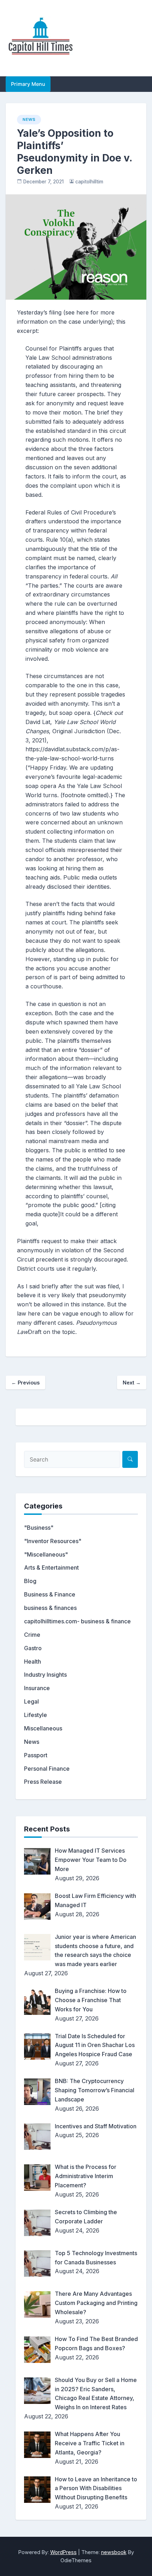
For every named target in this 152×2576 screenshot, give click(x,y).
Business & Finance (50, 1594)
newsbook (114, 2552)
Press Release (43, 1782)
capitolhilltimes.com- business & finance (77, 1621)
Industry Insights (45, 1675)
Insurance (37, 1688)
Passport (36, 1755)
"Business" (39, 1528)
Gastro (33, 1648)
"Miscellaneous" (46, 1554)
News (29, 119)
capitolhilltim (89, 182)
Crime (32, 1635)
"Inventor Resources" (53, 1541)
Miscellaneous (43, 1728)
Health (33, 1662)
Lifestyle (36, 1715)
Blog (30, 1581)
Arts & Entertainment (51, 1568)
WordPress (63, 2552)
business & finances (50, 1608)
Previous (25, 1383)
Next (132, 1383)
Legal (31, 1701)
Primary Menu (28, 84)
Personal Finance (47, 1769)
